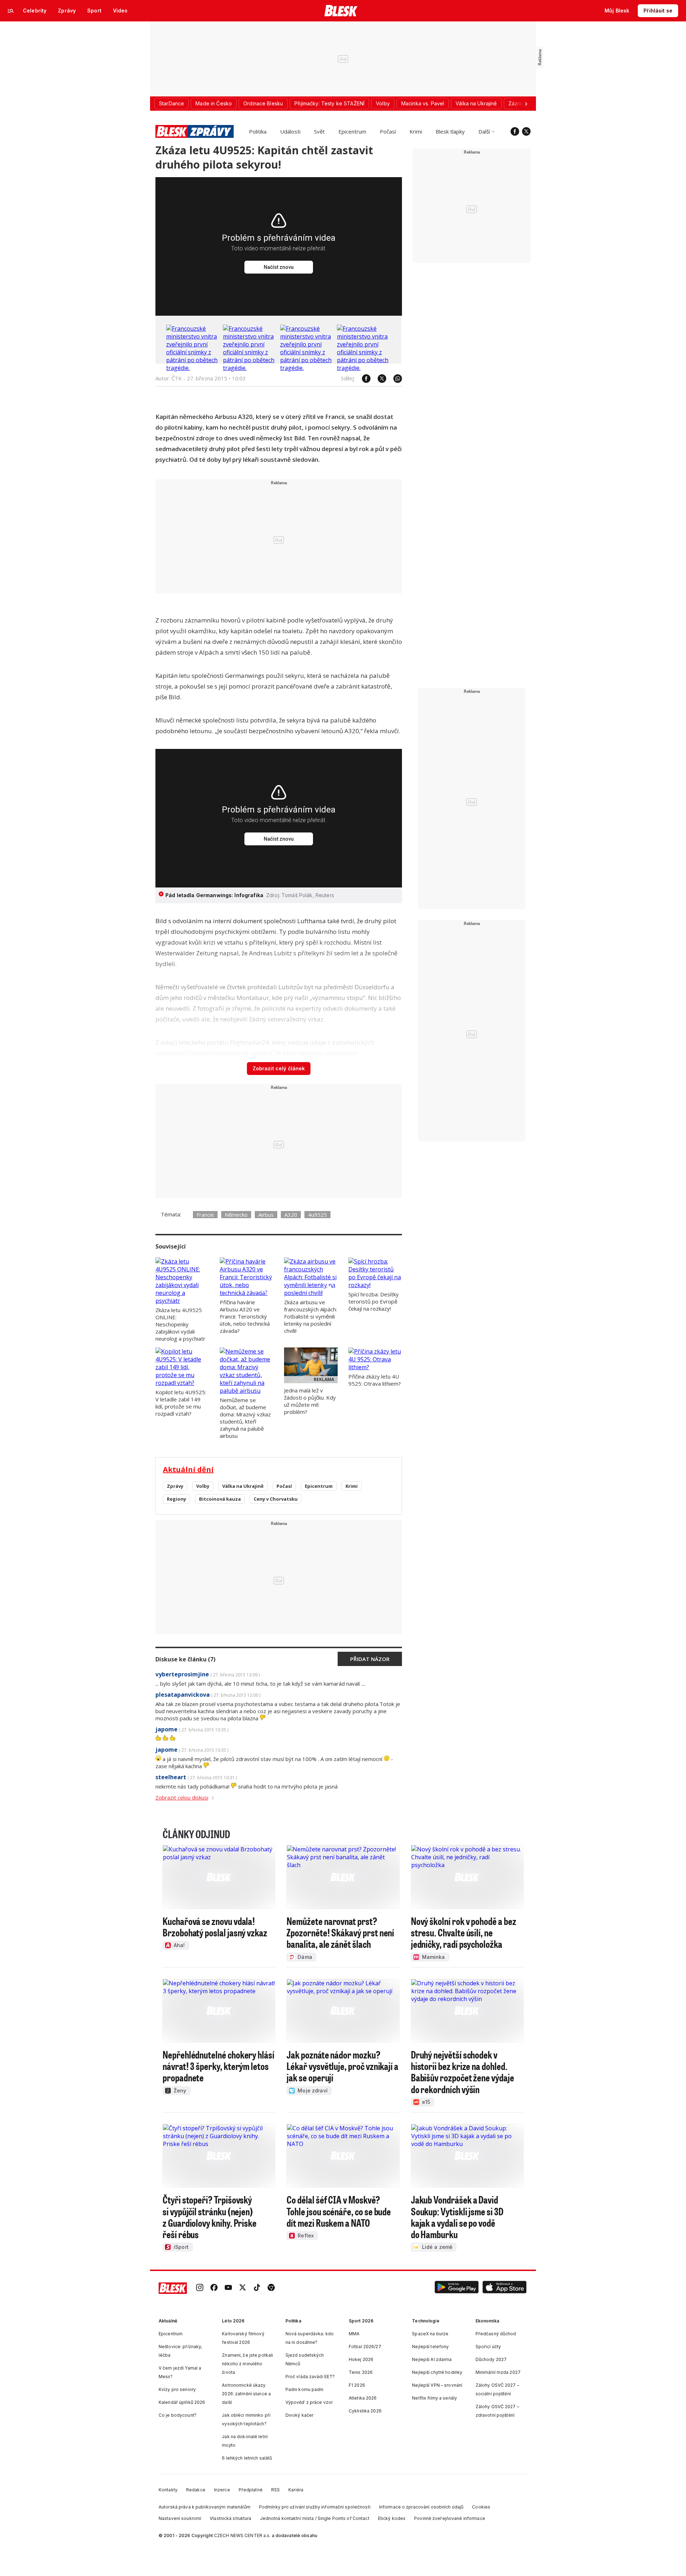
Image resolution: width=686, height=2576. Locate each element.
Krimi (416, 131)
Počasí (388, 131)
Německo (236, 1215)
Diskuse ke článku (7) (185, 1659)
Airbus (266, 1215)
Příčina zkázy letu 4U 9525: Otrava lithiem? (375, 1380)
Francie (205, 1215)
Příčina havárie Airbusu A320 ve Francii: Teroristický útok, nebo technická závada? (245, 1316)
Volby (203, 1486)
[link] (200, 2288)
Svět (319, 131)
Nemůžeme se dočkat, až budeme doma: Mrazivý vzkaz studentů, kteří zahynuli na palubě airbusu (245, 1418)
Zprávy (175, 1486)
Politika (258, 131)
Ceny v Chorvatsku (276, 1499)
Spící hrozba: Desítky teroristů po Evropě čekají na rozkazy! (374, 1301)
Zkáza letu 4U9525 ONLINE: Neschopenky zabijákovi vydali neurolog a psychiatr (180, 1324)
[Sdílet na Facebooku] (363, 379)
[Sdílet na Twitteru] (378, 379)
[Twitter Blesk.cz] (526, 131)
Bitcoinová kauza (220, 1499)
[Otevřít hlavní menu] (11, 11)
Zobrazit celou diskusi (182, 1797)
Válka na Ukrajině (243, 1486)
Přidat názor (370, 1659)
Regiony (177, 1499)
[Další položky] (526, 104)
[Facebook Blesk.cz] (515, 131)
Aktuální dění (188, 1469)
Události (290, 131)
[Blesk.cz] (341, 11)
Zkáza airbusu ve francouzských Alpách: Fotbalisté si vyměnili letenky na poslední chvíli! (310, 1316)
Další (484, 131)
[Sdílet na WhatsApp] (394, 379)
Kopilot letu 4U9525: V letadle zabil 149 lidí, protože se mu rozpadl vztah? (181, 1403)
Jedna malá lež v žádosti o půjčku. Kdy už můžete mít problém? (310, 1401)
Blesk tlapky (450, 131)
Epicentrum (352, 131)
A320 (291, 1215)
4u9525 (317, 1215)
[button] (457, 2288)
